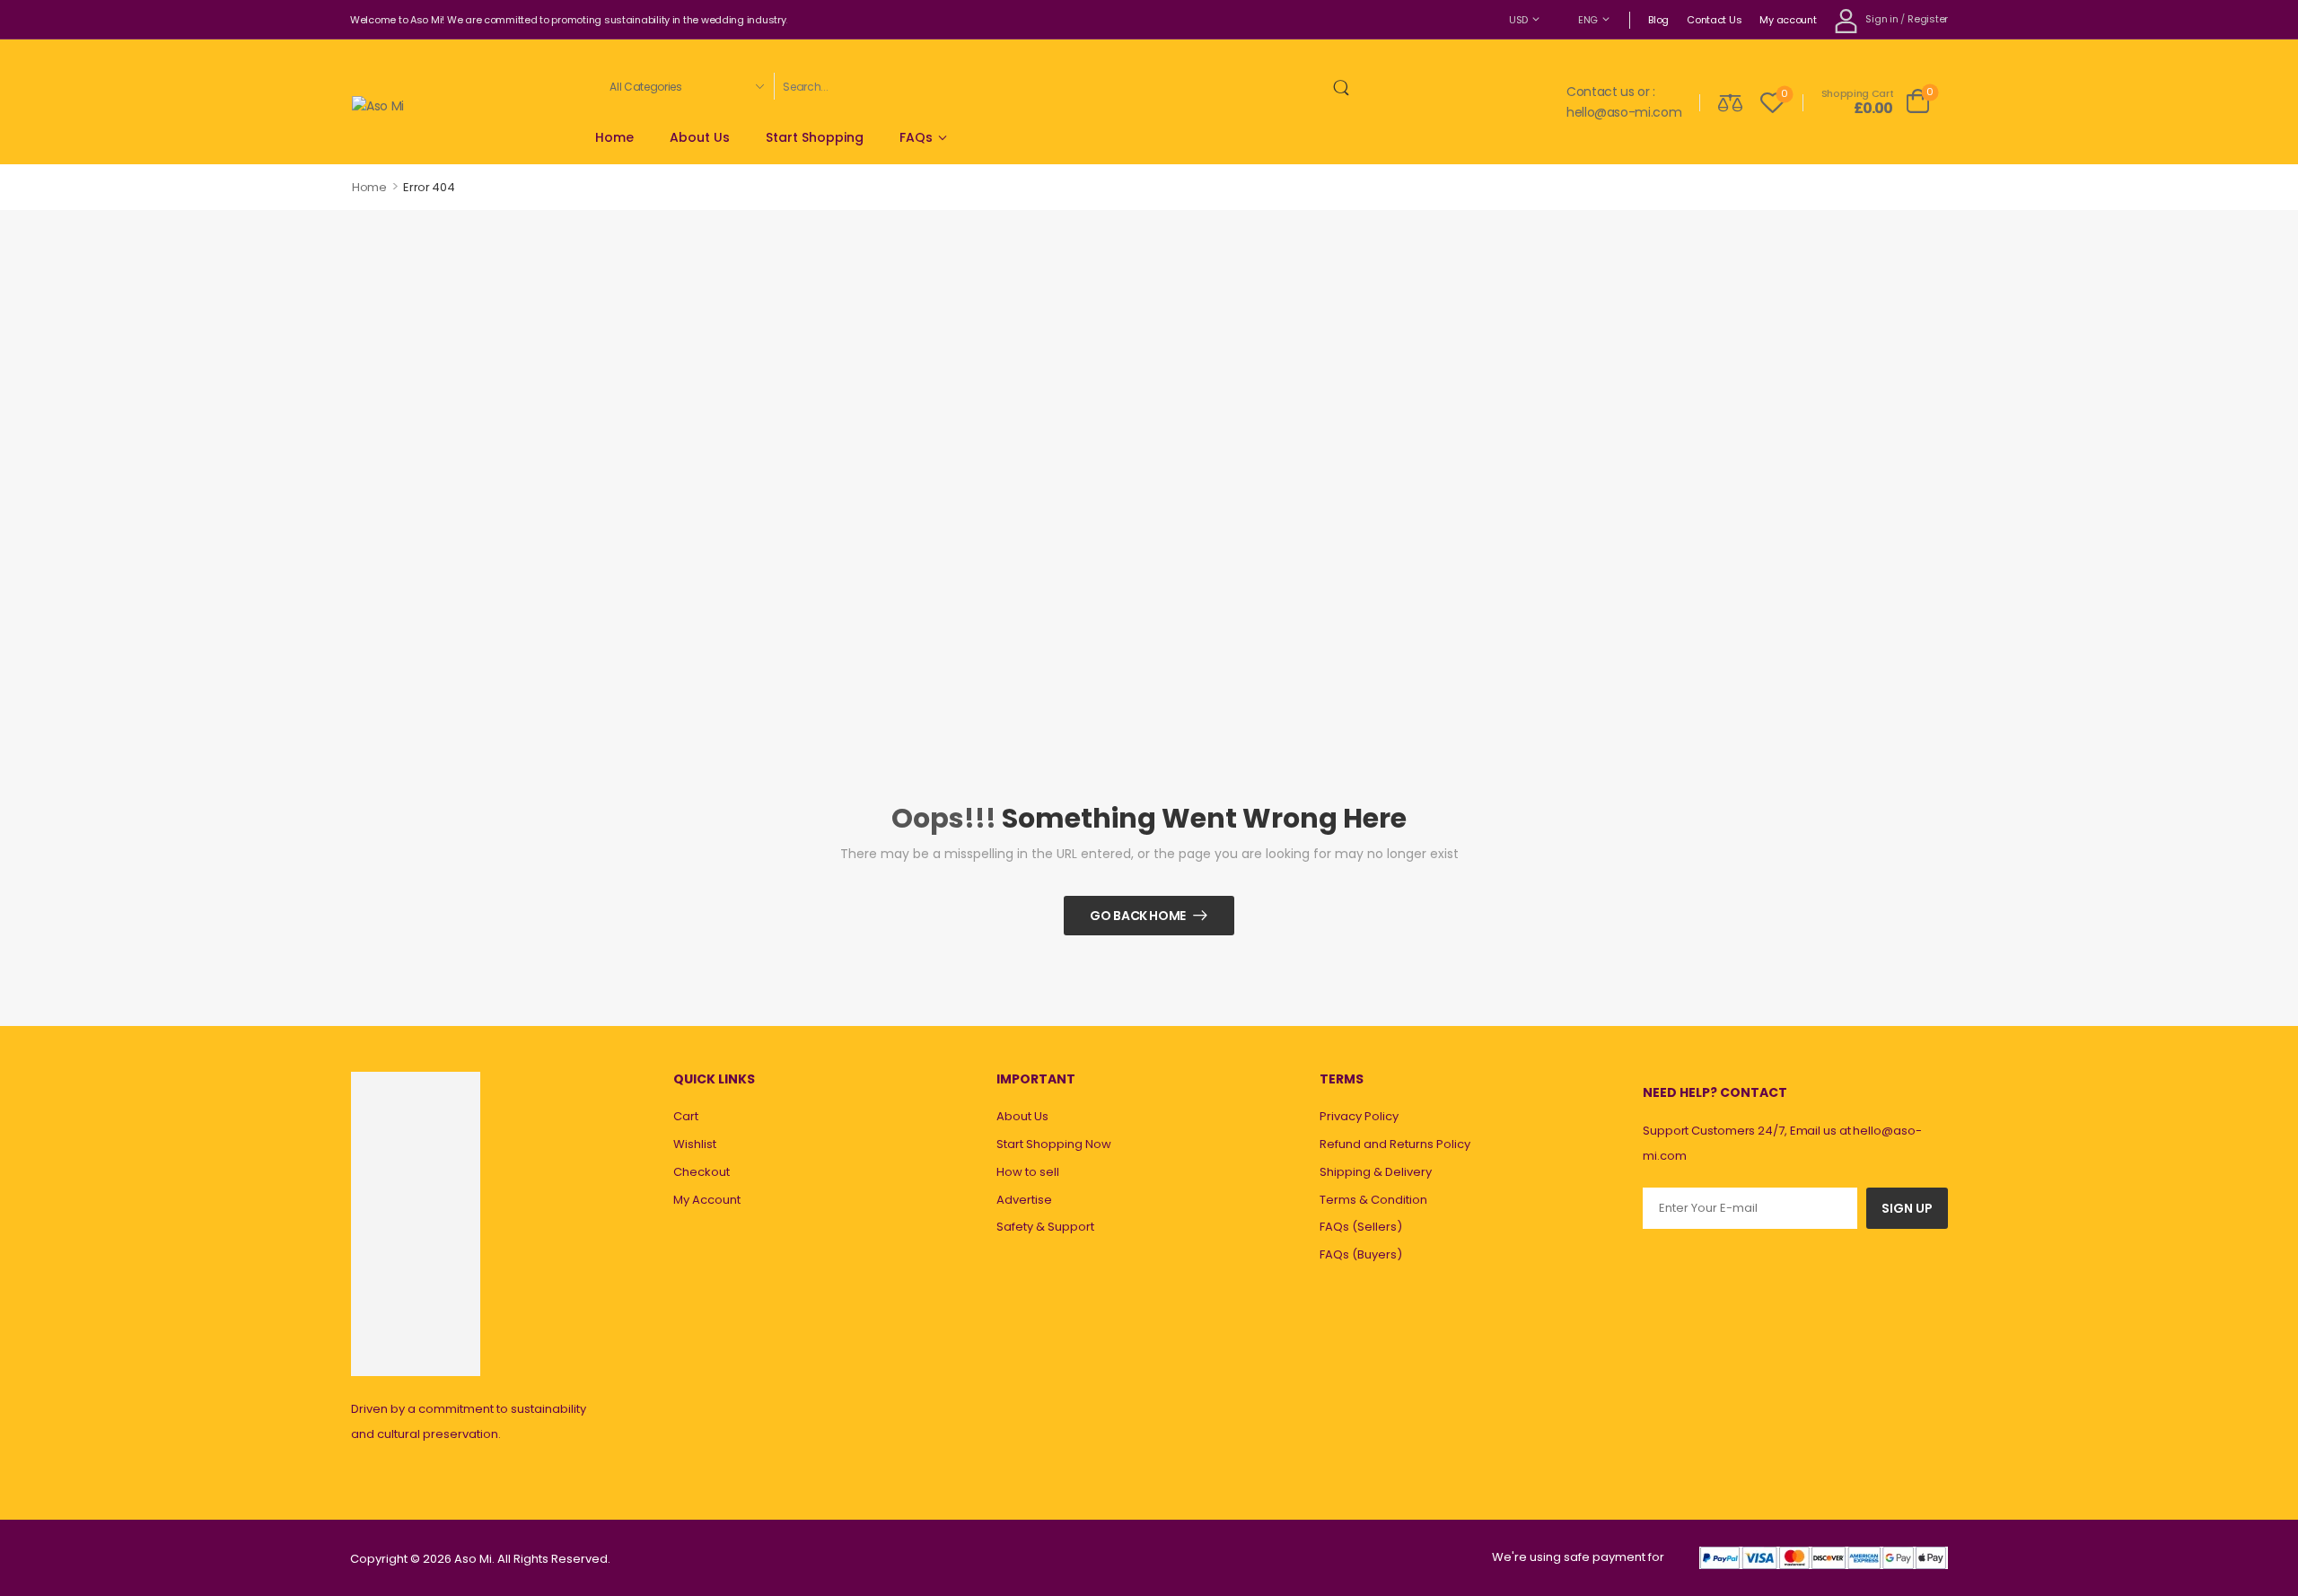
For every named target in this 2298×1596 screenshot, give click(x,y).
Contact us (1601, 92)
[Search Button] (1345, 86)
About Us (700, 137)
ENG (1588, 20)
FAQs (916, 137)
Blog (1658, 20)
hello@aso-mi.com (1624, 112)
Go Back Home (1138, 916)
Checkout (702, 1172)
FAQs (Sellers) (1361, 1227)
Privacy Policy (1359, 1116)
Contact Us (1714, 20)
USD (1518, 20)
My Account (707, 1200)
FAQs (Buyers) (1361, 1254)
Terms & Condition (1373, 1200)
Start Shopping (815, 137)
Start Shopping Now (1054, 1144)
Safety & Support (1045, 1227)
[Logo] (378, 105)
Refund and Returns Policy (1395, 1144)
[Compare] (1730, 102)
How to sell (1028, 1172)
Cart (686, 1116)
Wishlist (695, 1144)
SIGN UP (1907, 1208)
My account (1788, 20)
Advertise (1024, 1200)
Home (614, 137)
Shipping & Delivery (1376, 1172)
